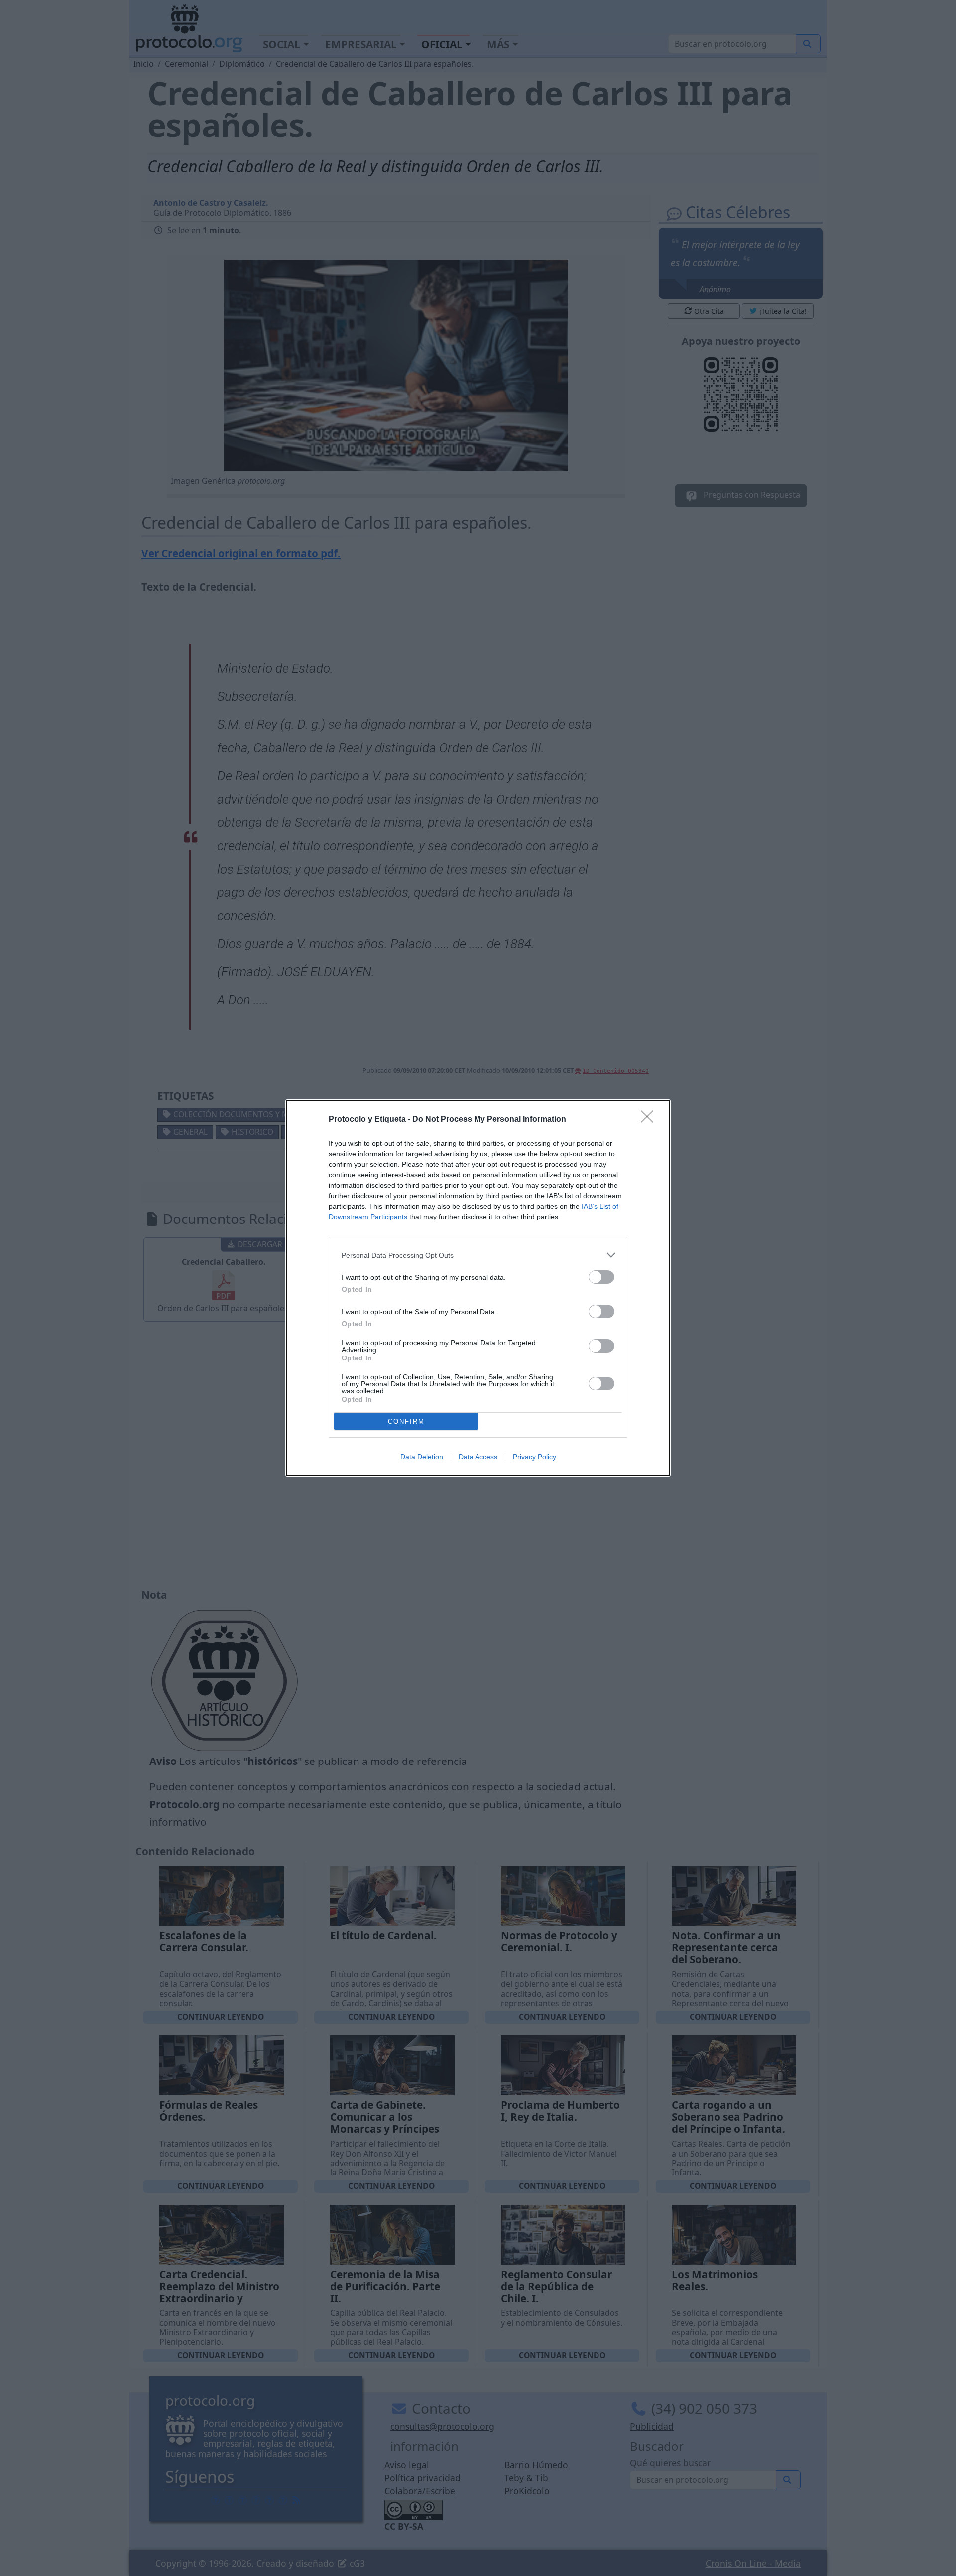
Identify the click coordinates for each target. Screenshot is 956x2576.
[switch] (601, 1277)
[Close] (650, 1120)
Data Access (478, 1457)
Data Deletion (422, 1457)
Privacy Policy (535, 1457)
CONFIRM (406, 1422)
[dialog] (478, 1288)
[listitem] (478, 1255)
